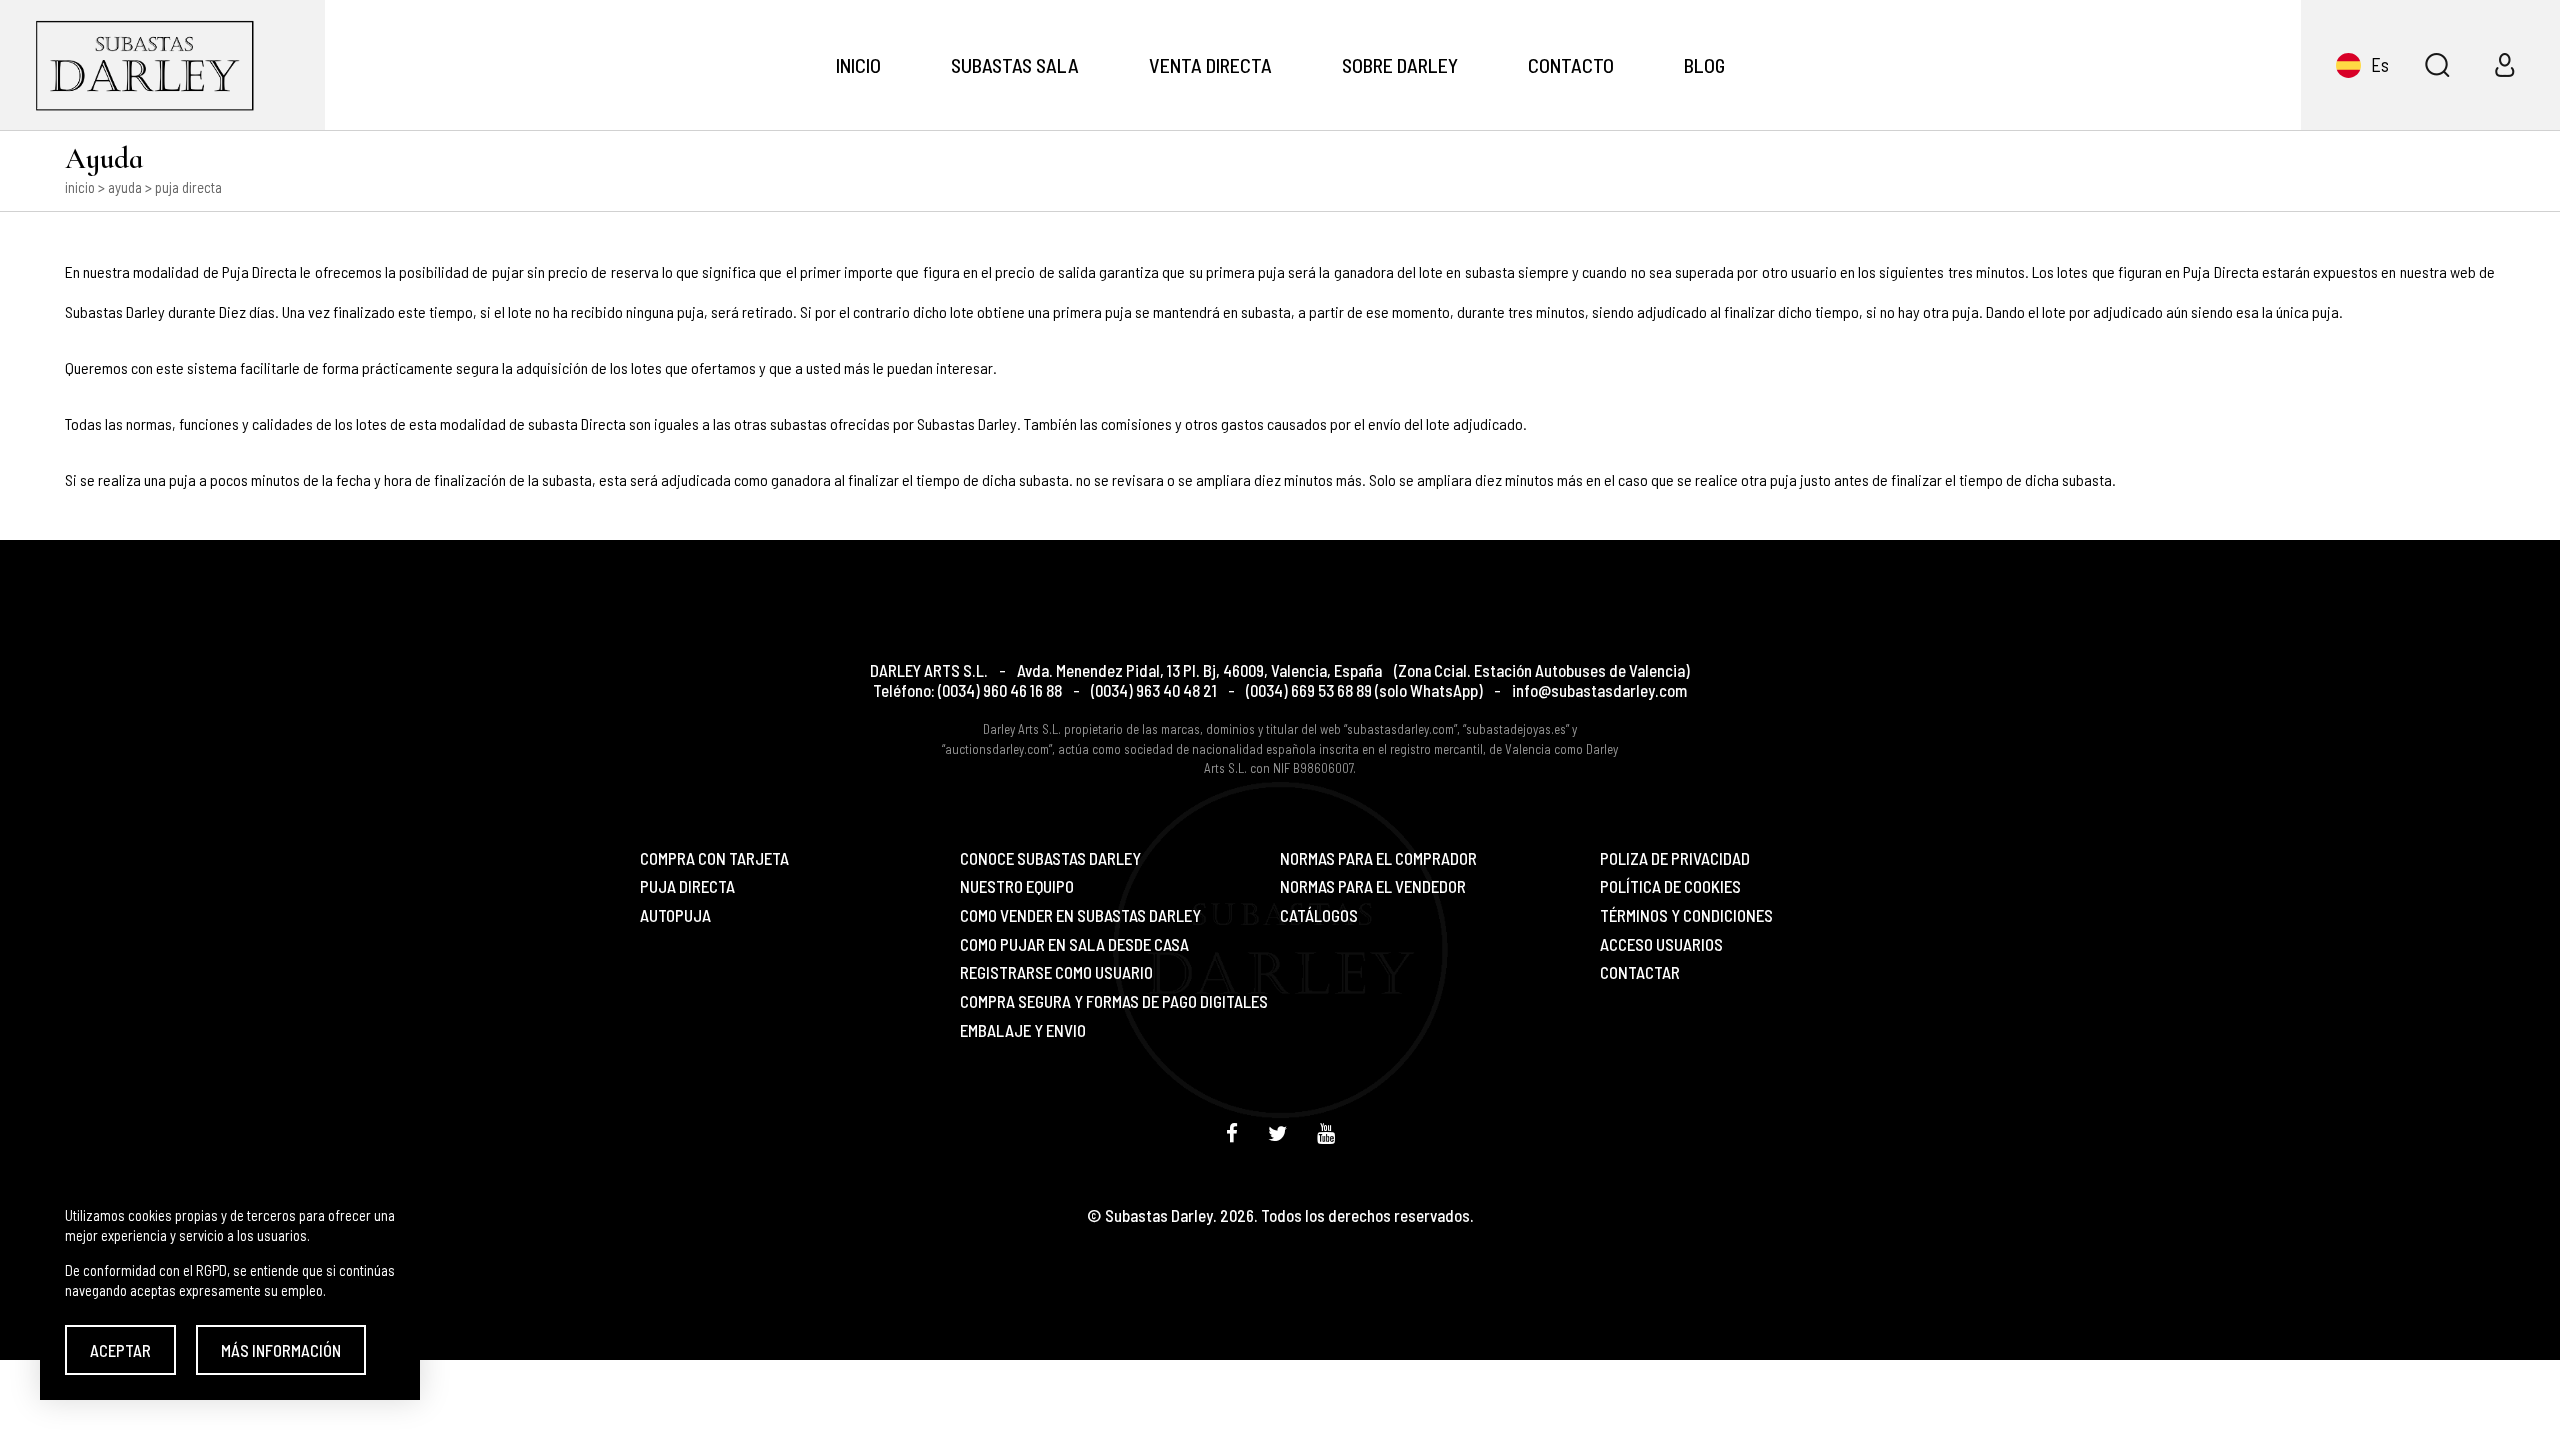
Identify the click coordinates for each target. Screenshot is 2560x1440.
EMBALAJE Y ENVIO (1023, 1030)
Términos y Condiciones (1686, 915)
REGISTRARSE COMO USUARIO (1056, 972)
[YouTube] (1326, 1132)
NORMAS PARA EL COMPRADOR (1378, 858)
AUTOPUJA (675, 915)
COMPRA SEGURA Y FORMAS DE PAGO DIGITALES (1114, 1001)
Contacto (1571, 65)
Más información (281, 1350)
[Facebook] (1232, 1132)
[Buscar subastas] (2437, 65)
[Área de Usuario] (2505, 65)
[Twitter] (1277, 1132)
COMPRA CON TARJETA (714, 858)
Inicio (858, 65)
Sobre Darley (1400, 65)
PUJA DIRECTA (687, 886)
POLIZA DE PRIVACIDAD (1675, 858)
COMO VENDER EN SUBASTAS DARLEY (1080, 915)
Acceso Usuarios (1661, 944)
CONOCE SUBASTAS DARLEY (1050, 858)
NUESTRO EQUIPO (1017, 886)
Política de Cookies (1670, 886)
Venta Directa (1210, 65)
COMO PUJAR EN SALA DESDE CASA (1074, 944)
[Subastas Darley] (162, 65)
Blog (1704, 65)
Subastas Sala (1015, 65)
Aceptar (120, 1350)
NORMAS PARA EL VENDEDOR (1373, 886)
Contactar (1640, 972)
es (2380, 64)
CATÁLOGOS (1319, 915)
